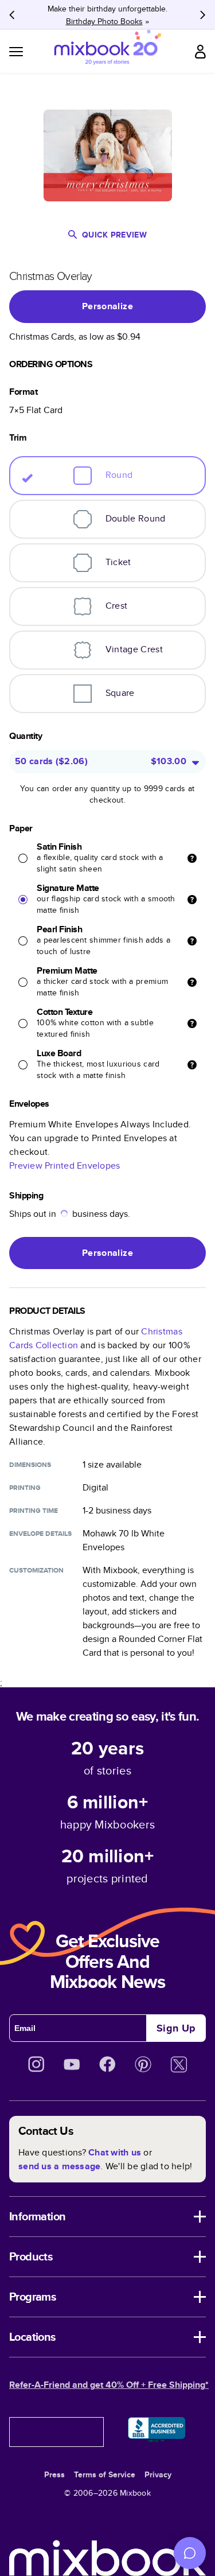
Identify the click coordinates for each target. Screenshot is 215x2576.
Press (54, 2474)
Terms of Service (105, 2474)
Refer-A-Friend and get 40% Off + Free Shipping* (109, 2385)
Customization (36, 1570)
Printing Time (34, 1511)
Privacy (158, 2474)
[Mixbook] (108, 51)
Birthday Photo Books (104, 21)
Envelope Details (40, 1534)
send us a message (59, 2166)
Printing (25, 1488)
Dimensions (30, 1465)
